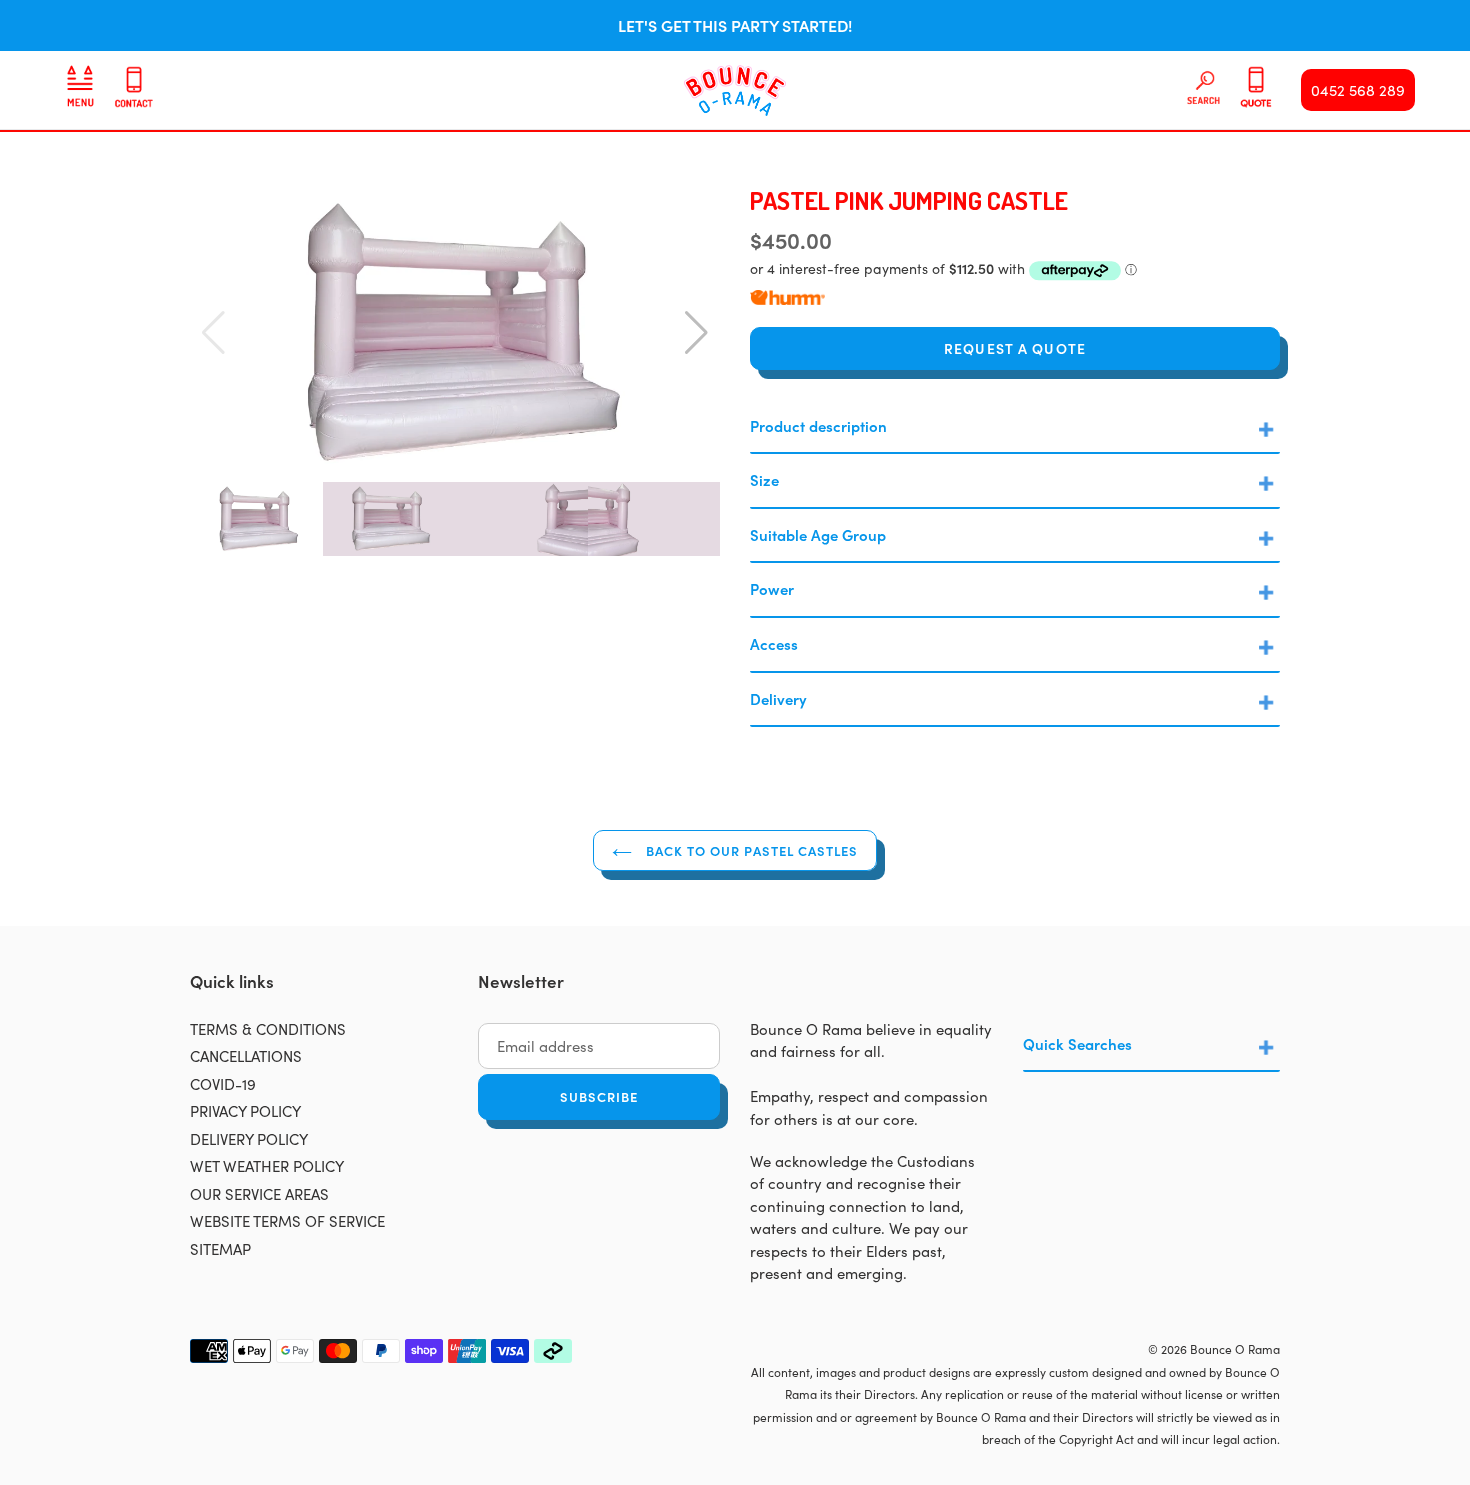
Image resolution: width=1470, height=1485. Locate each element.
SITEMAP (220, 1248)
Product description (818, 425)
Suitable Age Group (818, 534)
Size (764, 479)
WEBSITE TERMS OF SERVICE (287, 1220)
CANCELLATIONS (246, 1055)
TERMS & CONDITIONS (268, 1028)
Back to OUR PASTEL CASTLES (750, 850)
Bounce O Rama (1235, 1348)
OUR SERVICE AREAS (259, 1193)
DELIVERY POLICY (249, 1138)
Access (774, 643)
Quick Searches (1077, 1043)
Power (772, 588)
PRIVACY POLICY (245, 1110)
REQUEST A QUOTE (1015, 348)
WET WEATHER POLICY (267, 1165)
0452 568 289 (1358, 89)
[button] (696, 333)
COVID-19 (223, 1083)
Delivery (778, 698)
